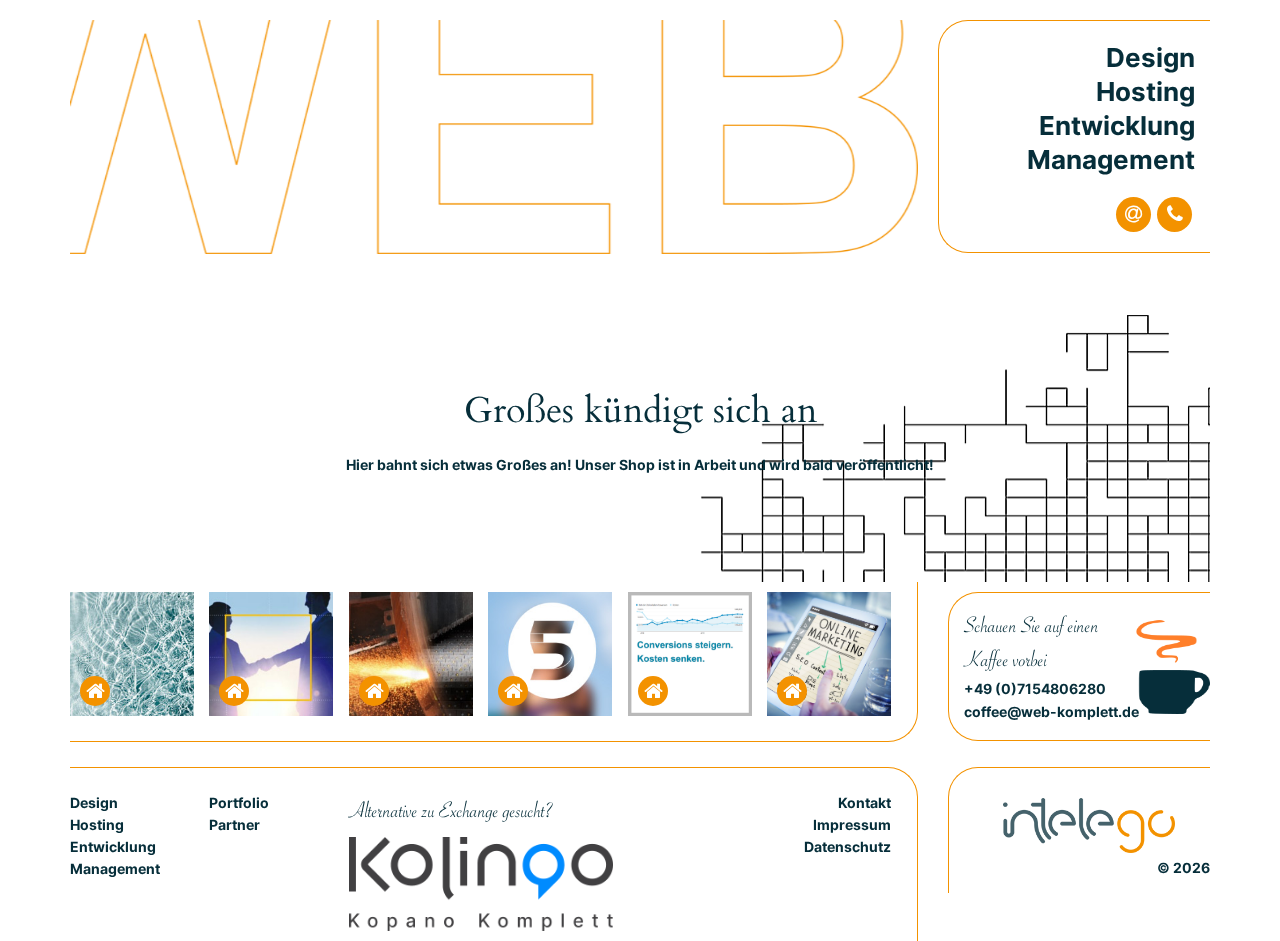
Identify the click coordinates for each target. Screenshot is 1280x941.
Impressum (852, 824)
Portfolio (239, 802)
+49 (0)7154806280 (1035, 688)
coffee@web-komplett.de (1051, 711)
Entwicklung (1117, 125)
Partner (234, 824)
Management (1111, 159)
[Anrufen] (1174, 214)
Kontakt (864, 802)
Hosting (1145, 91)
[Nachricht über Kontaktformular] (1133, 214)
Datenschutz (847, 846)
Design (1150, 57)
